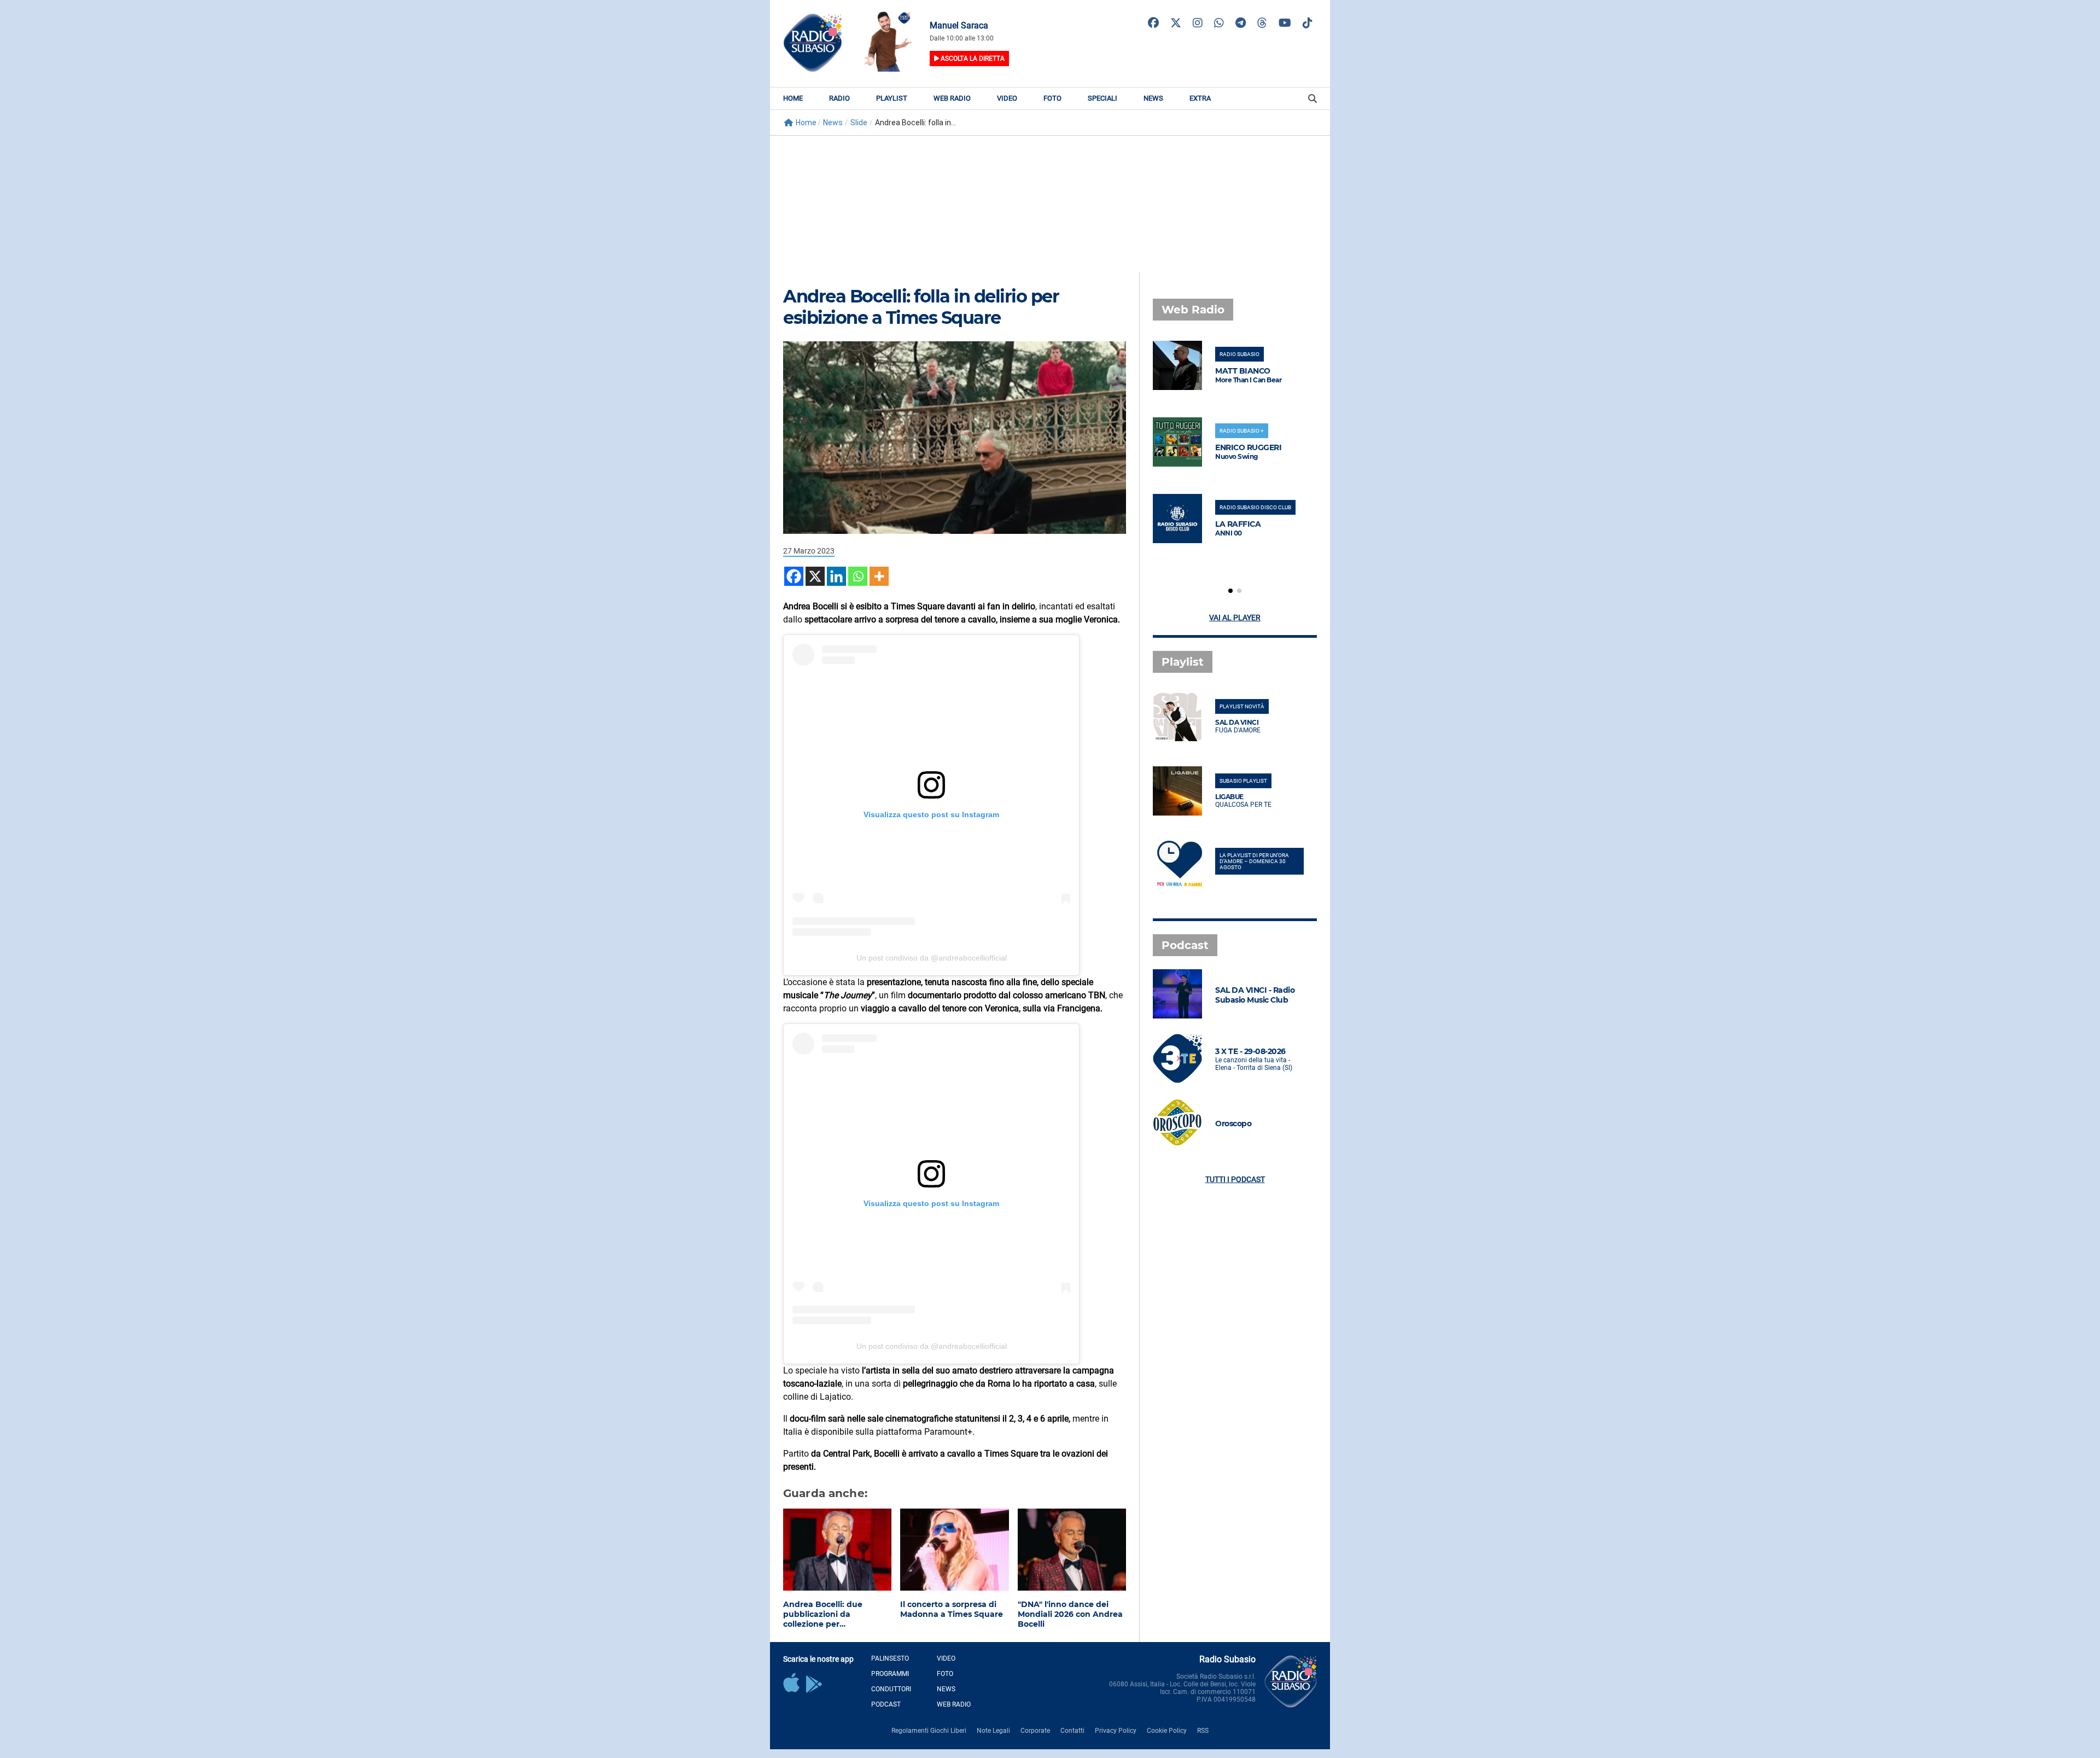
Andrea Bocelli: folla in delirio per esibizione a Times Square (921, 307)
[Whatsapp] (858, 576)
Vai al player (1235, 618)
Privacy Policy (1116, 1731)
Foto (1052, 98)
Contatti (1072, 1731)
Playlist (892, 98)
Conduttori (891, 1689)
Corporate (1035, 1731)
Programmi (890, 1674)
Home (793, 98)
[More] (879, 576)
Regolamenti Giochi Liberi (929, 1731)
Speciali (1102, 98)
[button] (1230, 591)
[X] (815, 576)
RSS (1203, 1731)
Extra (1200, 98)
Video (1007, 98)
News (1153, 98)
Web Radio (952, 98)
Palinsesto (890, 1658)
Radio (839, 98)
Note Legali (993, 1731)
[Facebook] (794, 576)
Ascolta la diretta (972, 59)
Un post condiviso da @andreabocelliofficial (932, 958)
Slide (859, 123)
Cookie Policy (1167, 1731)
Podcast (886, 1704)
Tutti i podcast (1235, 1179)
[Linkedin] (836, 576)
